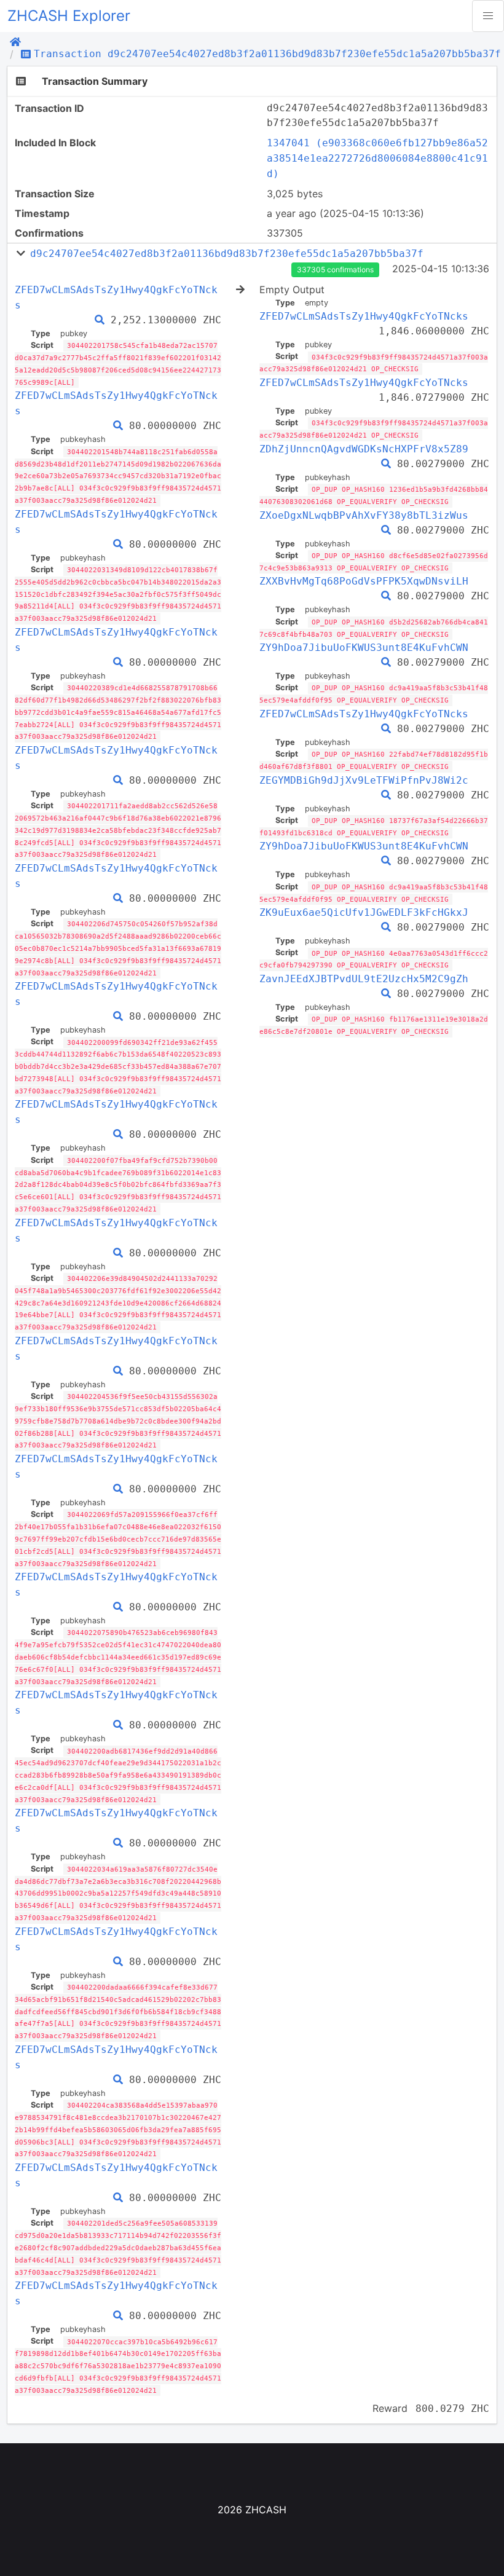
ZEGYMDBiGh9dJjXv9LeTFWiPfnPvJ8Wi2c (364, 780)
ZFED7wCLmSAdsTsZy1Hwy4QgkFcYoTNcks (364, 316)
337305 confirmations (335, 270)
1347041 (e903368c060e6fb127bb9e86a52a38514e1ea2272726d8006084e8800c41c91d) (377, 158)
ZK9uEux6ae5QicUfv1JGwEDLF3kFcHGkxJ (364, 912)
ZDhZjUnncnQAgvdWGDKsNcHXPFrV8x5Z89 (364, 449)
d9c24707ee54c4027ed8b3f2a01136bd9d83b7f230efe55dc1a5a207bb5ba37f (227, 254)
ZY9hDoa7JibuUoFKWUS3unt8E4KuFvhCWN (364, 648)
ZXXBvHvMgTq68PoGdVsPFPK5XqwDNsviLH (364, 581)
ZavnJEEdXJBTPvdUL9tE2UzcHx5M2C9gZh (364, 979)
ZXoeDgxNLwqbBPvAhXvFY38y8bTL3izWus (364, 515)
